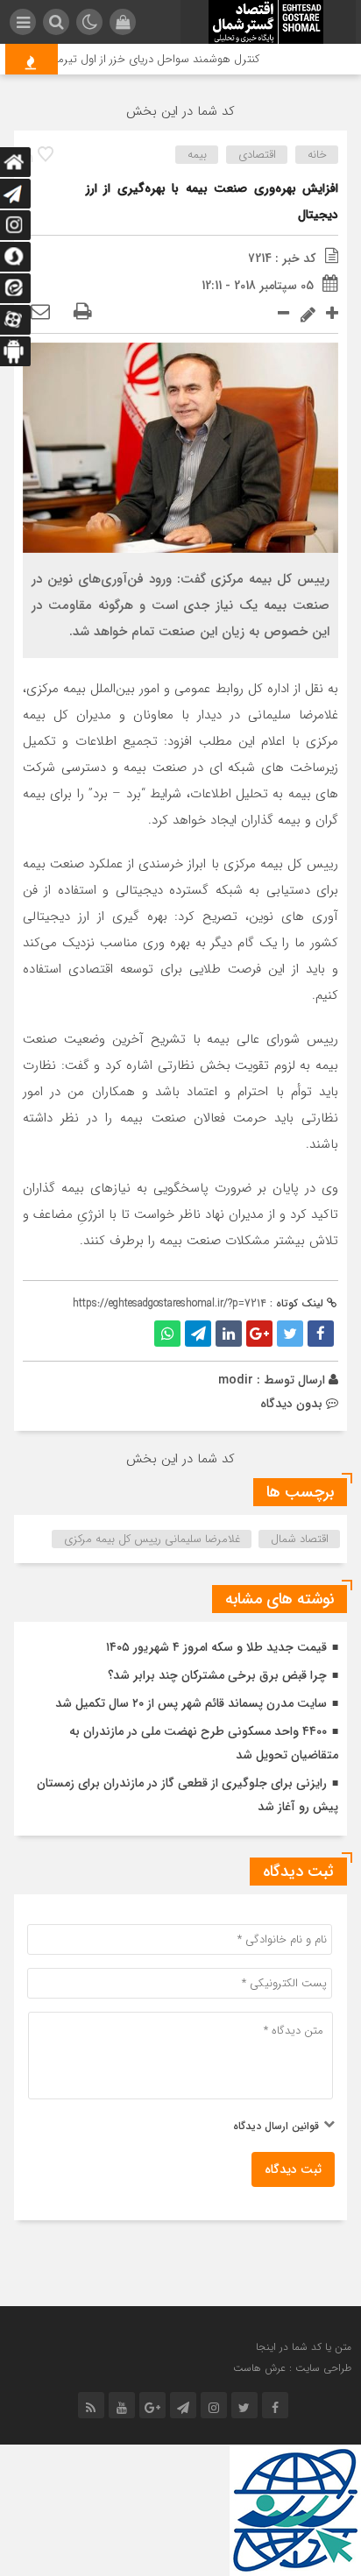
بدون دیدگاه (291, 1404)
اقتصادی (257, 155)
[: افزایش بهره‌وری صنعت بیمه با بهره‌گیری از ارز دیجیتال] (40, 313)
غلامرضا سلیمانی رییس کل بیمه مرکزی (152, 1539)
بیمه (197, 155)
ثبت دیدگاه (293, 2169)
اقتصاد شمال (300, 1539)
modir (236, 1380)
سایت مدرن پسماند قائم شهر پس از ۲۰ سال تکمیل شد (191, 1703)
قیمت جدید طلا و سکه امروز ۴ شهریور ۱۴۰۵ (216, 1647)
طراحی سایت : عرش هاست (292, 2368)
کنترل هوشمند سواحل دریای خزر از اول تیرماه (165, 59)
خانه (317, 155)
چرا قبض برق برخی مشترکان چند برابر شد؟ (217, 1675)
